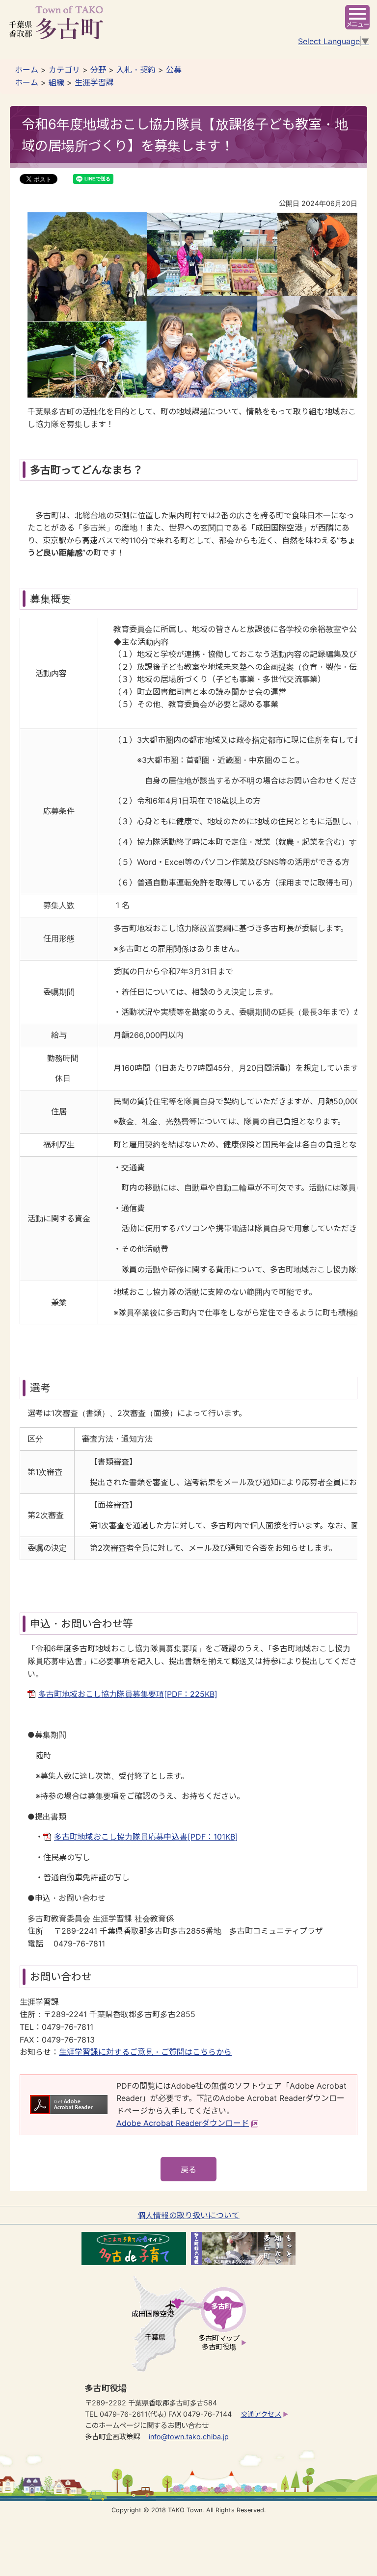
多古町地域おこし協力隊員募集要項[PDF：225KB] (128, 1694)
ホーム (27, 70)
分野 (98, 70)
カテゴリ (64, 70)
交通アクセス (261, 2414)
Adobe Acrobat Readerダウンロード (183, 2123)
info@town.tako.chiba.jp (189, 2437)
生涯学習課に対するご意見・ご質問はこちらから (145, 2052)
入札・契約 (136, 70)
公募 (174, 70)
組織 (56, 82)
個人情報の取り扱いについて (188, 2215)
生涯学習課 (94, 82)
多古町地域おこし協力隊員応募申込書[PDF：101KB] (146, 1837)
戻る (188, 2170)
